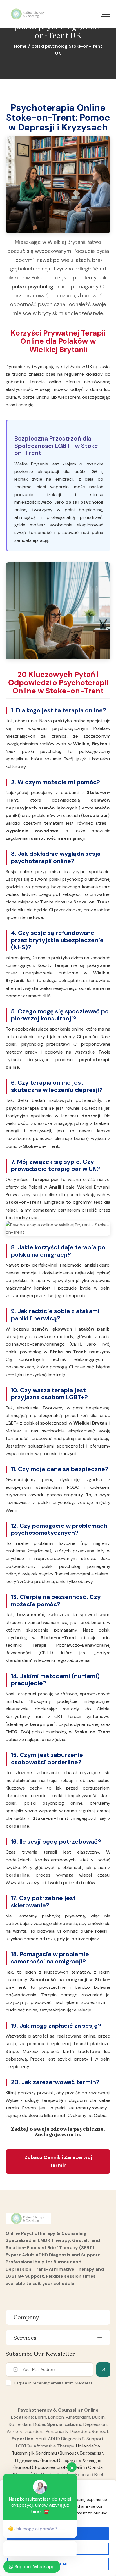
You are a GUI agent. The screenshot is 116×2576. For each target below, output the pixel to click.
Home (20, 46)
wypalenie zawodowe (32, 831)
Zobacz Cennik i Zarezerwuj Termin (58, 2161)
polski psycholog (32, 287)
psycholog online (63, 1803)
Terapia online (45, 382)
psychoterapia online (30, 1108)
